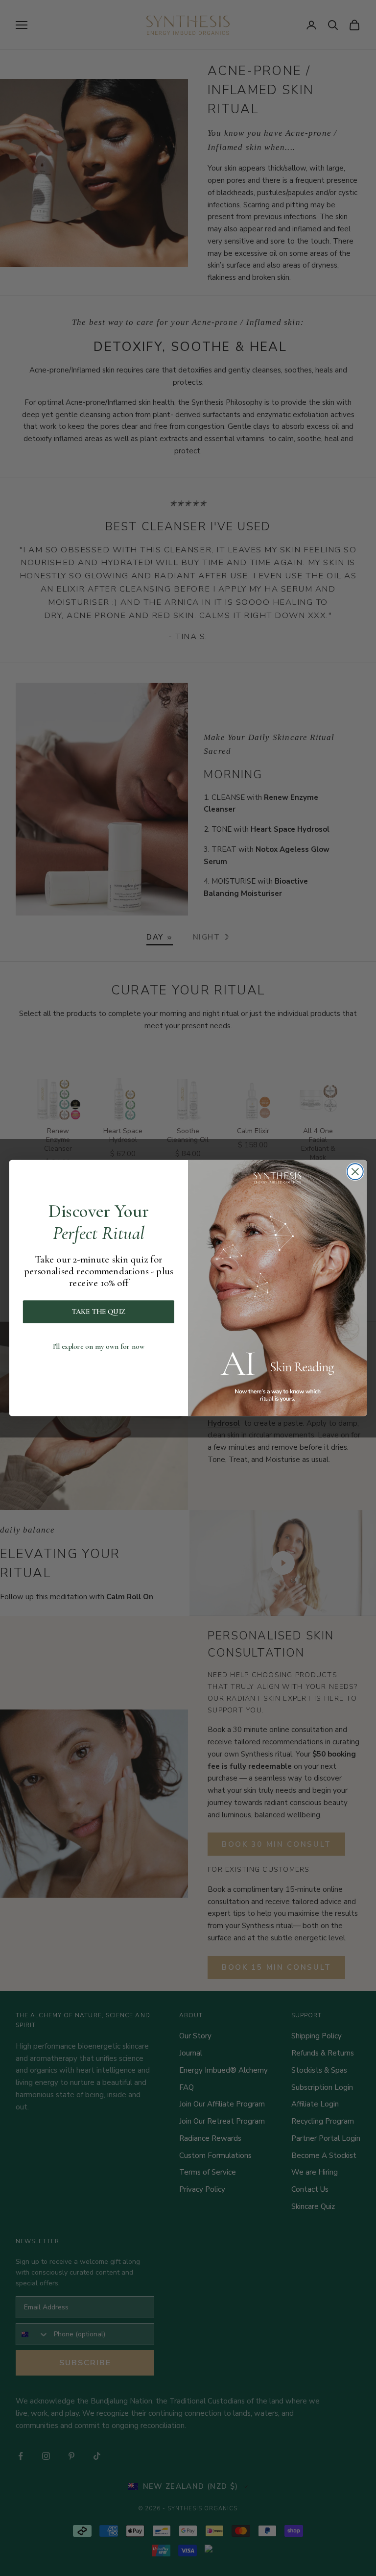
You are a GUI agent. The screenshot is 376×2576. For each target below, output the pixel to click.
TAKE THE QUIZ (99, 1312)
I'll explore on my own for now (99, 1347)
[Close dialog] (355, 1172)
